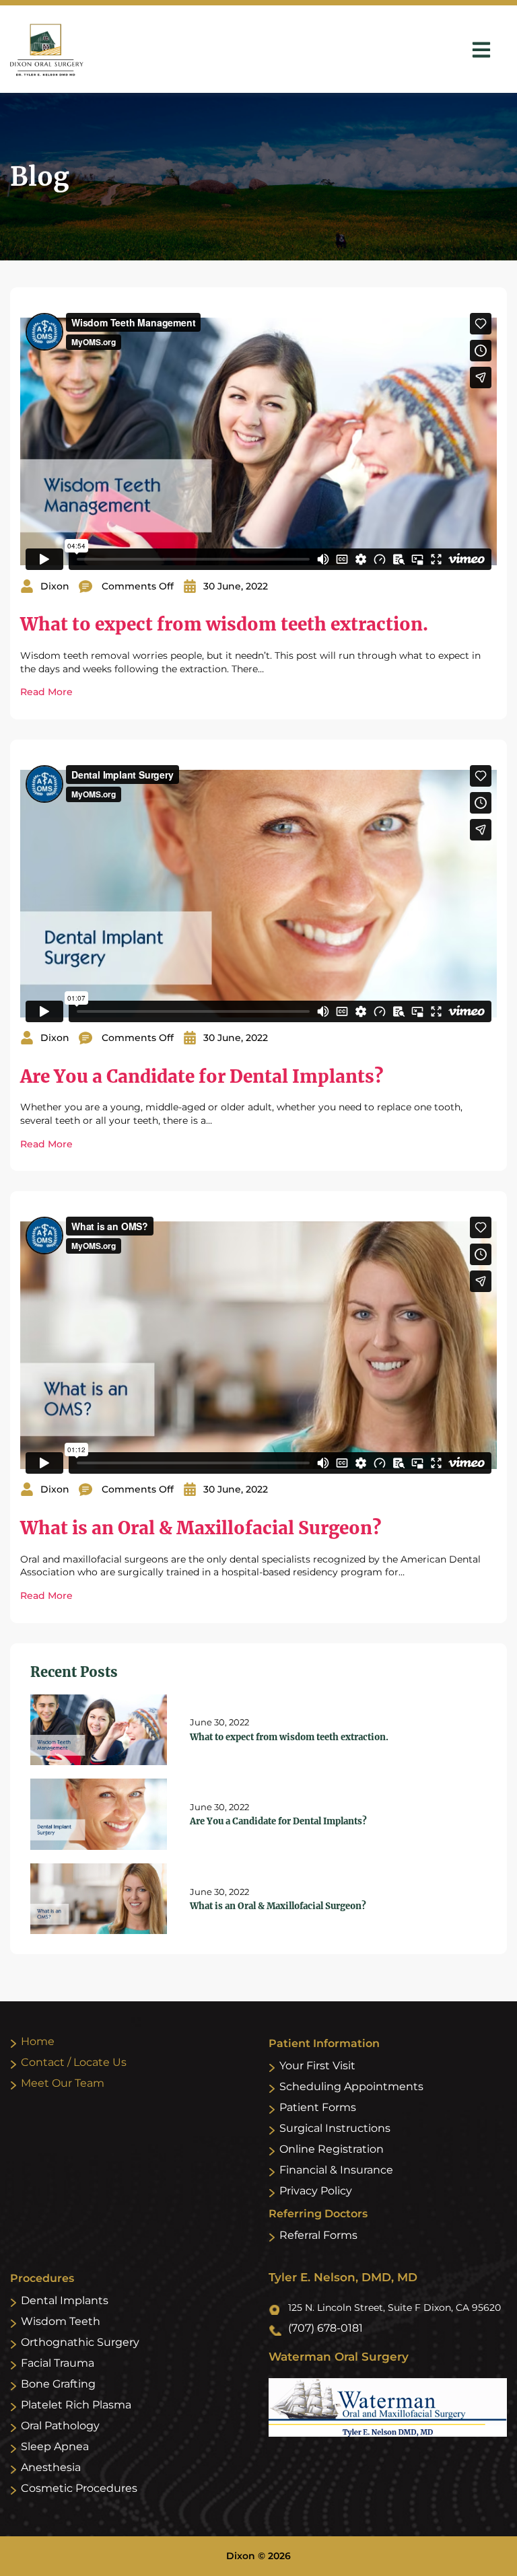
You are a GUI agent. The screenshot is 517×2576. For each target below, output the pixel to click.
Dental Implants (65, 2300)
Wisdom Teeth (61, 2321)
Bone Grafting (58, 2384)
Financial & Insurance (336, 2170)
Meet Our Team (63, 2083)
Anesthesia (51, 2467)
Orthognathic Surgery (80, 2342)
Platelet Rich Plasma (76, 2405)
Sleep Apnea (55, 2446)
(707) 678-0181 (325, 2328)
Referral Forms (318, 2235)
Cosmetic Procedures (79, 2488)
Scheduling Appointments (351, 2086)
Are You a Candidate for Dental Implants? (202, 1076)
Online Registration (332, 2149)
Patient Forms (318, 2107)
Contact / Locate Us (74, 2062)
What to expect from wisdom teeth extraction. (224, 624)
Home (38, 2041)
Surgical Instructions (335, 2128)
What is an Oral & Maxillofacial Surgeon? (201, 1528)
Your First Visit (317, 2066)
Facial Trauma (58, 2363)
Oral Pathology (60, 2426)
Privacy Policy (316, 2191)
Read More (46, 692)
